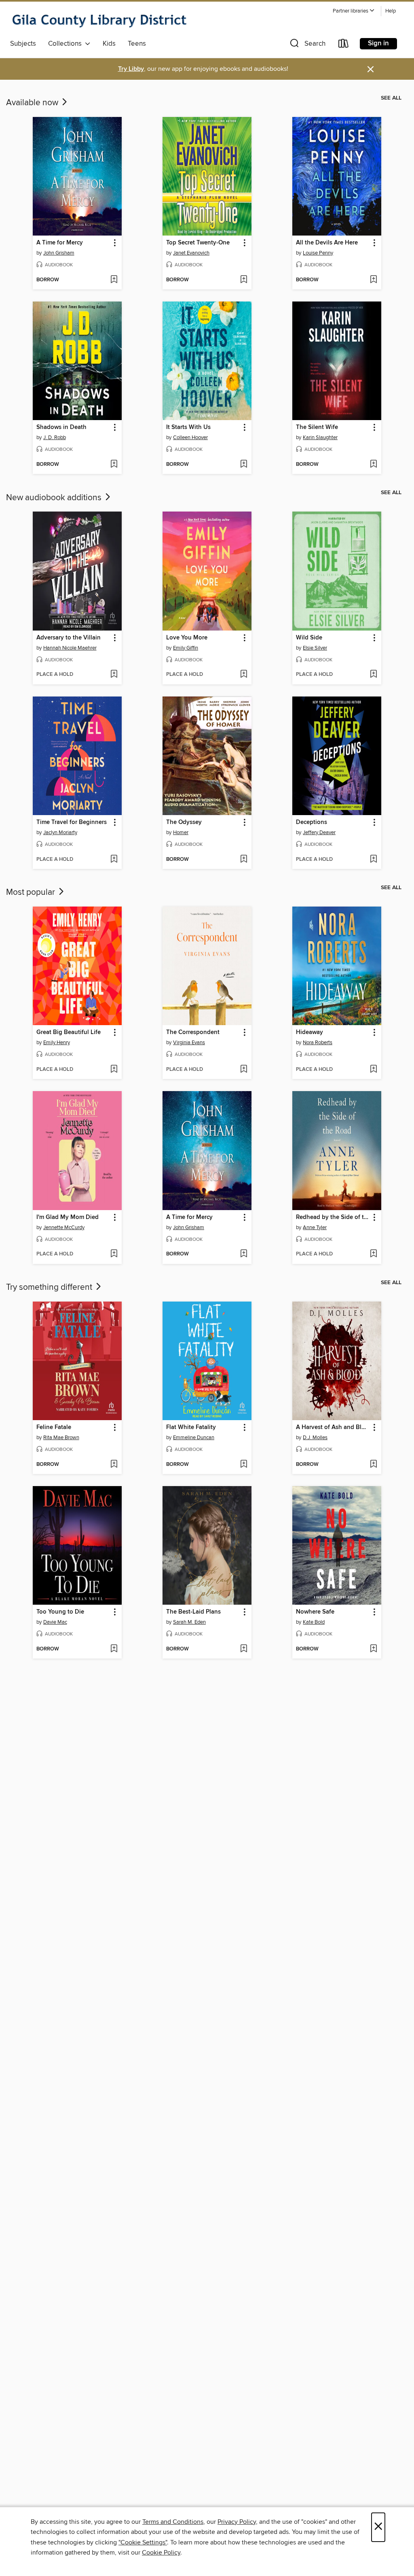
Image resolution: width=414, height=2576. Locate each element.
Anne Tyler (315, 1227)
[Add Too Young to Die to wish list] (114, 1649)
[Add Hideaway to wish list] (373, 1070)
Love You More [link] (187, 638)
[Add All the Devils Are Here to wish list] (373, 280)
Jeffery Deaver (319, 832)
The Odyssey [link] (184, 822)
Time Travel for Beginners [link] (72, 822)
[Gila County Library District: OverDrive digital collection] (99, 20)
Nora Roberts (318, 1043)
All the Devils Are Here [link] (327, 243)
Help (391, 11)
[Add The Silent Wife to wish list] (373, 465)
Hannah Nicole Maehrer (70, 648)
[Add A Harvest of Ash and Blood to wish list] (373, 1465)
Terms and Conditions (173, 2522)
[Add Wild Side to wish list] (373, 675)
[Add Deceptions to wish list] (373, 860)
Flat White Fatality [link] (191, 1427)
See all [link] (391, 98)
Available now (33, 103)
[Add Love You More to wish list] (244, 675)
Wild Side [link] (309, 638)
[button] (354, 11)
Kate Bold (314, 1622)
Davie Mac (55, 1622)
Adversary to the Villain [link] (69, 638)
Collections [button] (67, 44)
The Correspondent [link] (193, 1032)
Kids (109, 44)
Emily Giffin (186, 648)
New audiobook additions (55, 498)
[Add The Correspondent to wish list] (244, 1070)
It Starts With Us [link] (188, 427)
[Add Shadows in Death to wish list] (114, 465)
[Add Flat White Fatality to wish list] (244, 1465)
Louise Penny (318, 253)
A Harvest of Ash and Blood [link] (333, 1427)
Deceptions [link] (312, 822)
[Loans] (344, 45)
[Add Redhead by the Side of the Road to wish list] (373, 1254)
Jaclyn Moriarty (60, 832)
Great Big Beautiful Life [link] (69, 1032)
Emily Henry (57, 1043)
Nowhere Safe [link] (315, 1612)
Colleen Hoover (190, 437)
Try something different (50, 1287)
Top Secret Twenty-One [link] (198, 243)
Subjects (23, 44)
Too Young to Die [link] (60, 1612)
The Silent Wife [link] (317, 427)
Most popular (32, 892)
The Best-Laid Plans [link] (193, 1612)
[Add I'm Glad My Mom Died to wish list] (114, 1254)
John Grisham (59, 253)
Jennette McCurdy (64, 1227)
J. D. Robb (55, 437)
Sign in (378, 43)
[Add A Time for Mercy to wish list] (114, 280)
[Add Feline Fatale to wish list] (114, 1465)
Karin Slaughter (320, 437)
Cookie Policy (161, 2553)
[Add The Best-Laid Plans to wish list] (244, 1649)
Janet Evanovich (191, 253)
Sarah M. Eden (189, 1622)
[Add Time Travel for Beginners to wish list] (114, 860)
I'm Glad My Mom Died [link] (68, 1217)
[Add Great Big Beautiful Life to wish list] (114, 1070)
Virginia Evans (189, 1043)
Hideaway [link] (309, 1032)
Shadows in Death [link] (61, 427)
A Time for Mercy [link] (60, 243)
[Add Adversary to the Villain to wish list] (114, 675)
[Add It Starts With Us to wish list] (244, 465)
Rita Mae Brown (61, 1438)
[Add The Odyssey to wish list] (244, 860)
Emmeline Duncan (194, 1438)
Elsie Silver (315, 648)
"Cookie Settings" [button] (143, 2542)
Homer (181, 832)
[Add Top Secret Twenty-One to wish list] (244, 280)
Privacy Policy (237, 2522)
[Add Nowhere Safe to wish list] (373, 1649)
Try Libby (131, 69)
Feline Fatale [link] (54, 1427)
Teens (137, 44)
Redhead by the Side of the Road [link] (333, 1217)
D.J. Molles (315, 1438)
